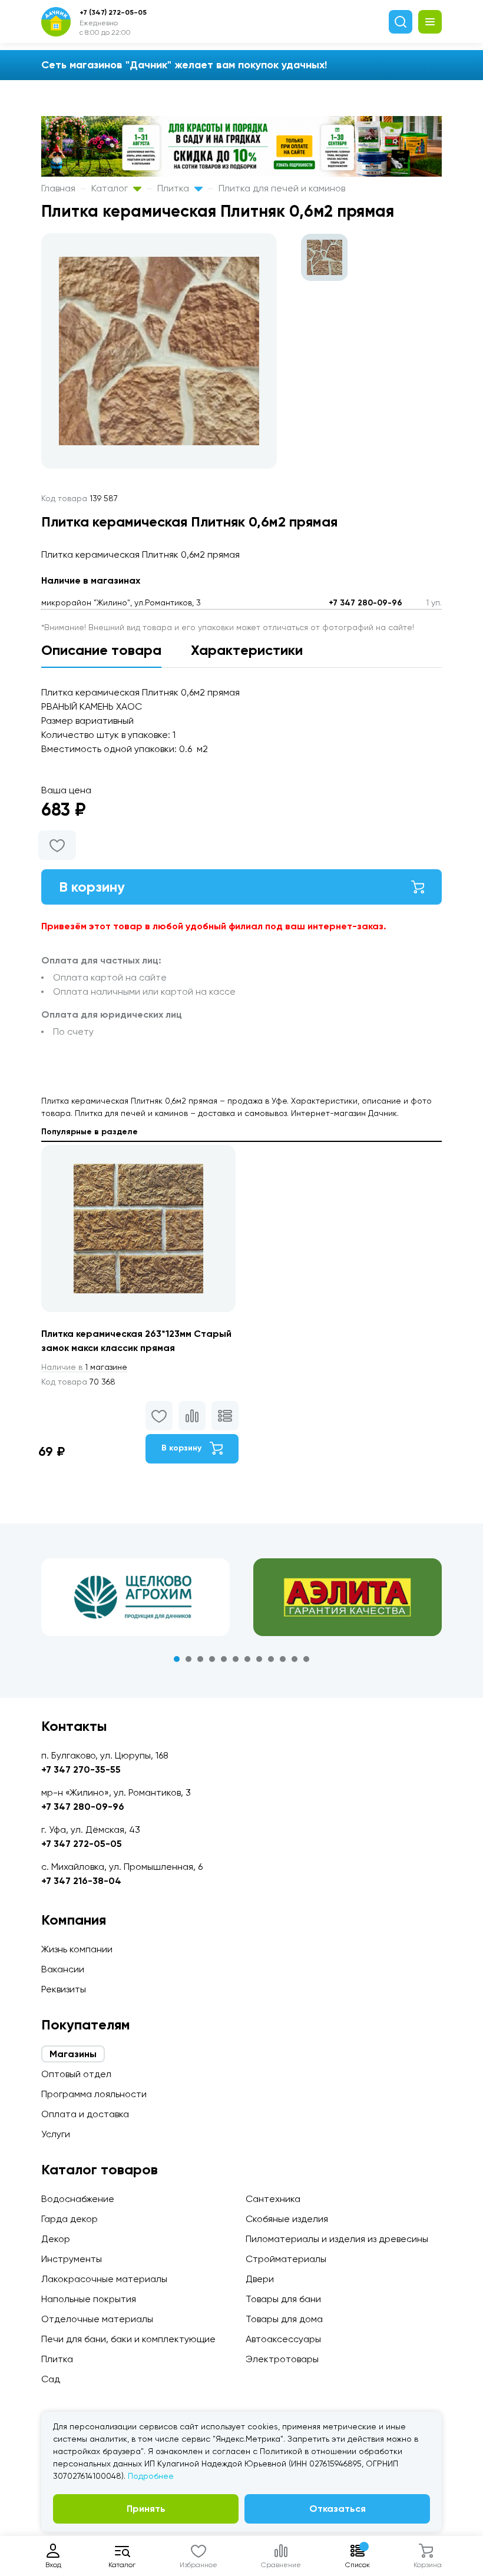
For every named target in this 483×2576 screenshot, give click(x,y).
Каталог (111, 188)
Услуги (56, 2134)
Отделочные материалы (97, 2319)
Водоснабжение (78, 2199)
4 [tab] (212, 1659)
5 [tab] (224, 1659)
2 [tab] (188, 1659)
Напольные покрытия (89, 2299)
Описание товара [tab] (101, 650)
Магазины (73, 2054)
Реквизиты (64, 1989)
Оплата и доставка (85, 2114)
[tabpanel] (135, 1597)
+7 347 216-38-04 (81, 1881)
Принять (146, 2509)
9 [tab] (271, 1659)
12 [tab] (306, 1659)
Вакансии (63, 1969)
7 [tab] (247, 1659)
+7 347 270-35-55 (81, 1769)
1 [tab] (177, 1659)
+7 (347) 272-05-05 (113, 12)
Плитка (174, 188)
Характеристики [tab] (247, 650)
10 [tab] (283, 1659)
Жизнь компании (77, 1949)
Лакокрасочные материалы (104, 2279)
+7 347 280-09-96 (365, 603)
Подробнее (151, 2476)
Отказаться (338, 2509)
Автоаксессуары (283, 2339)
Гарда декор (70, 2219)
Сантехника (273, 2199)
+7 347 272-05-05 (82, 1844)
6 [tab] (236, 1659)
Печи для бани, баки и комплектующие (128, 2339)
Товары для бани (283, 2299)
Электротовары (282, 2359)
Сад (51, 2379)
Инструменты (72, 2259)
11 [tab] (295, 1659)
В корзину (92, 887)
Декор (56, 2239)
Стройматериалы (286, 2259)
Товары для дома (284, 2319)
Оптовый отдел (76, 2074)
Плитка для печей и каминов (282, 188)
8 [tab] (259, 1659)
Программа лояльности (94, 2094)
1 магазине (84, 1367)
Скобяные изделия (287, 2219)
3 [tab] (200, 1659)
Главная (58, 188)
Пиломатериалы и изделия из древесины (337, 2239)
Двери (260, 2279)
